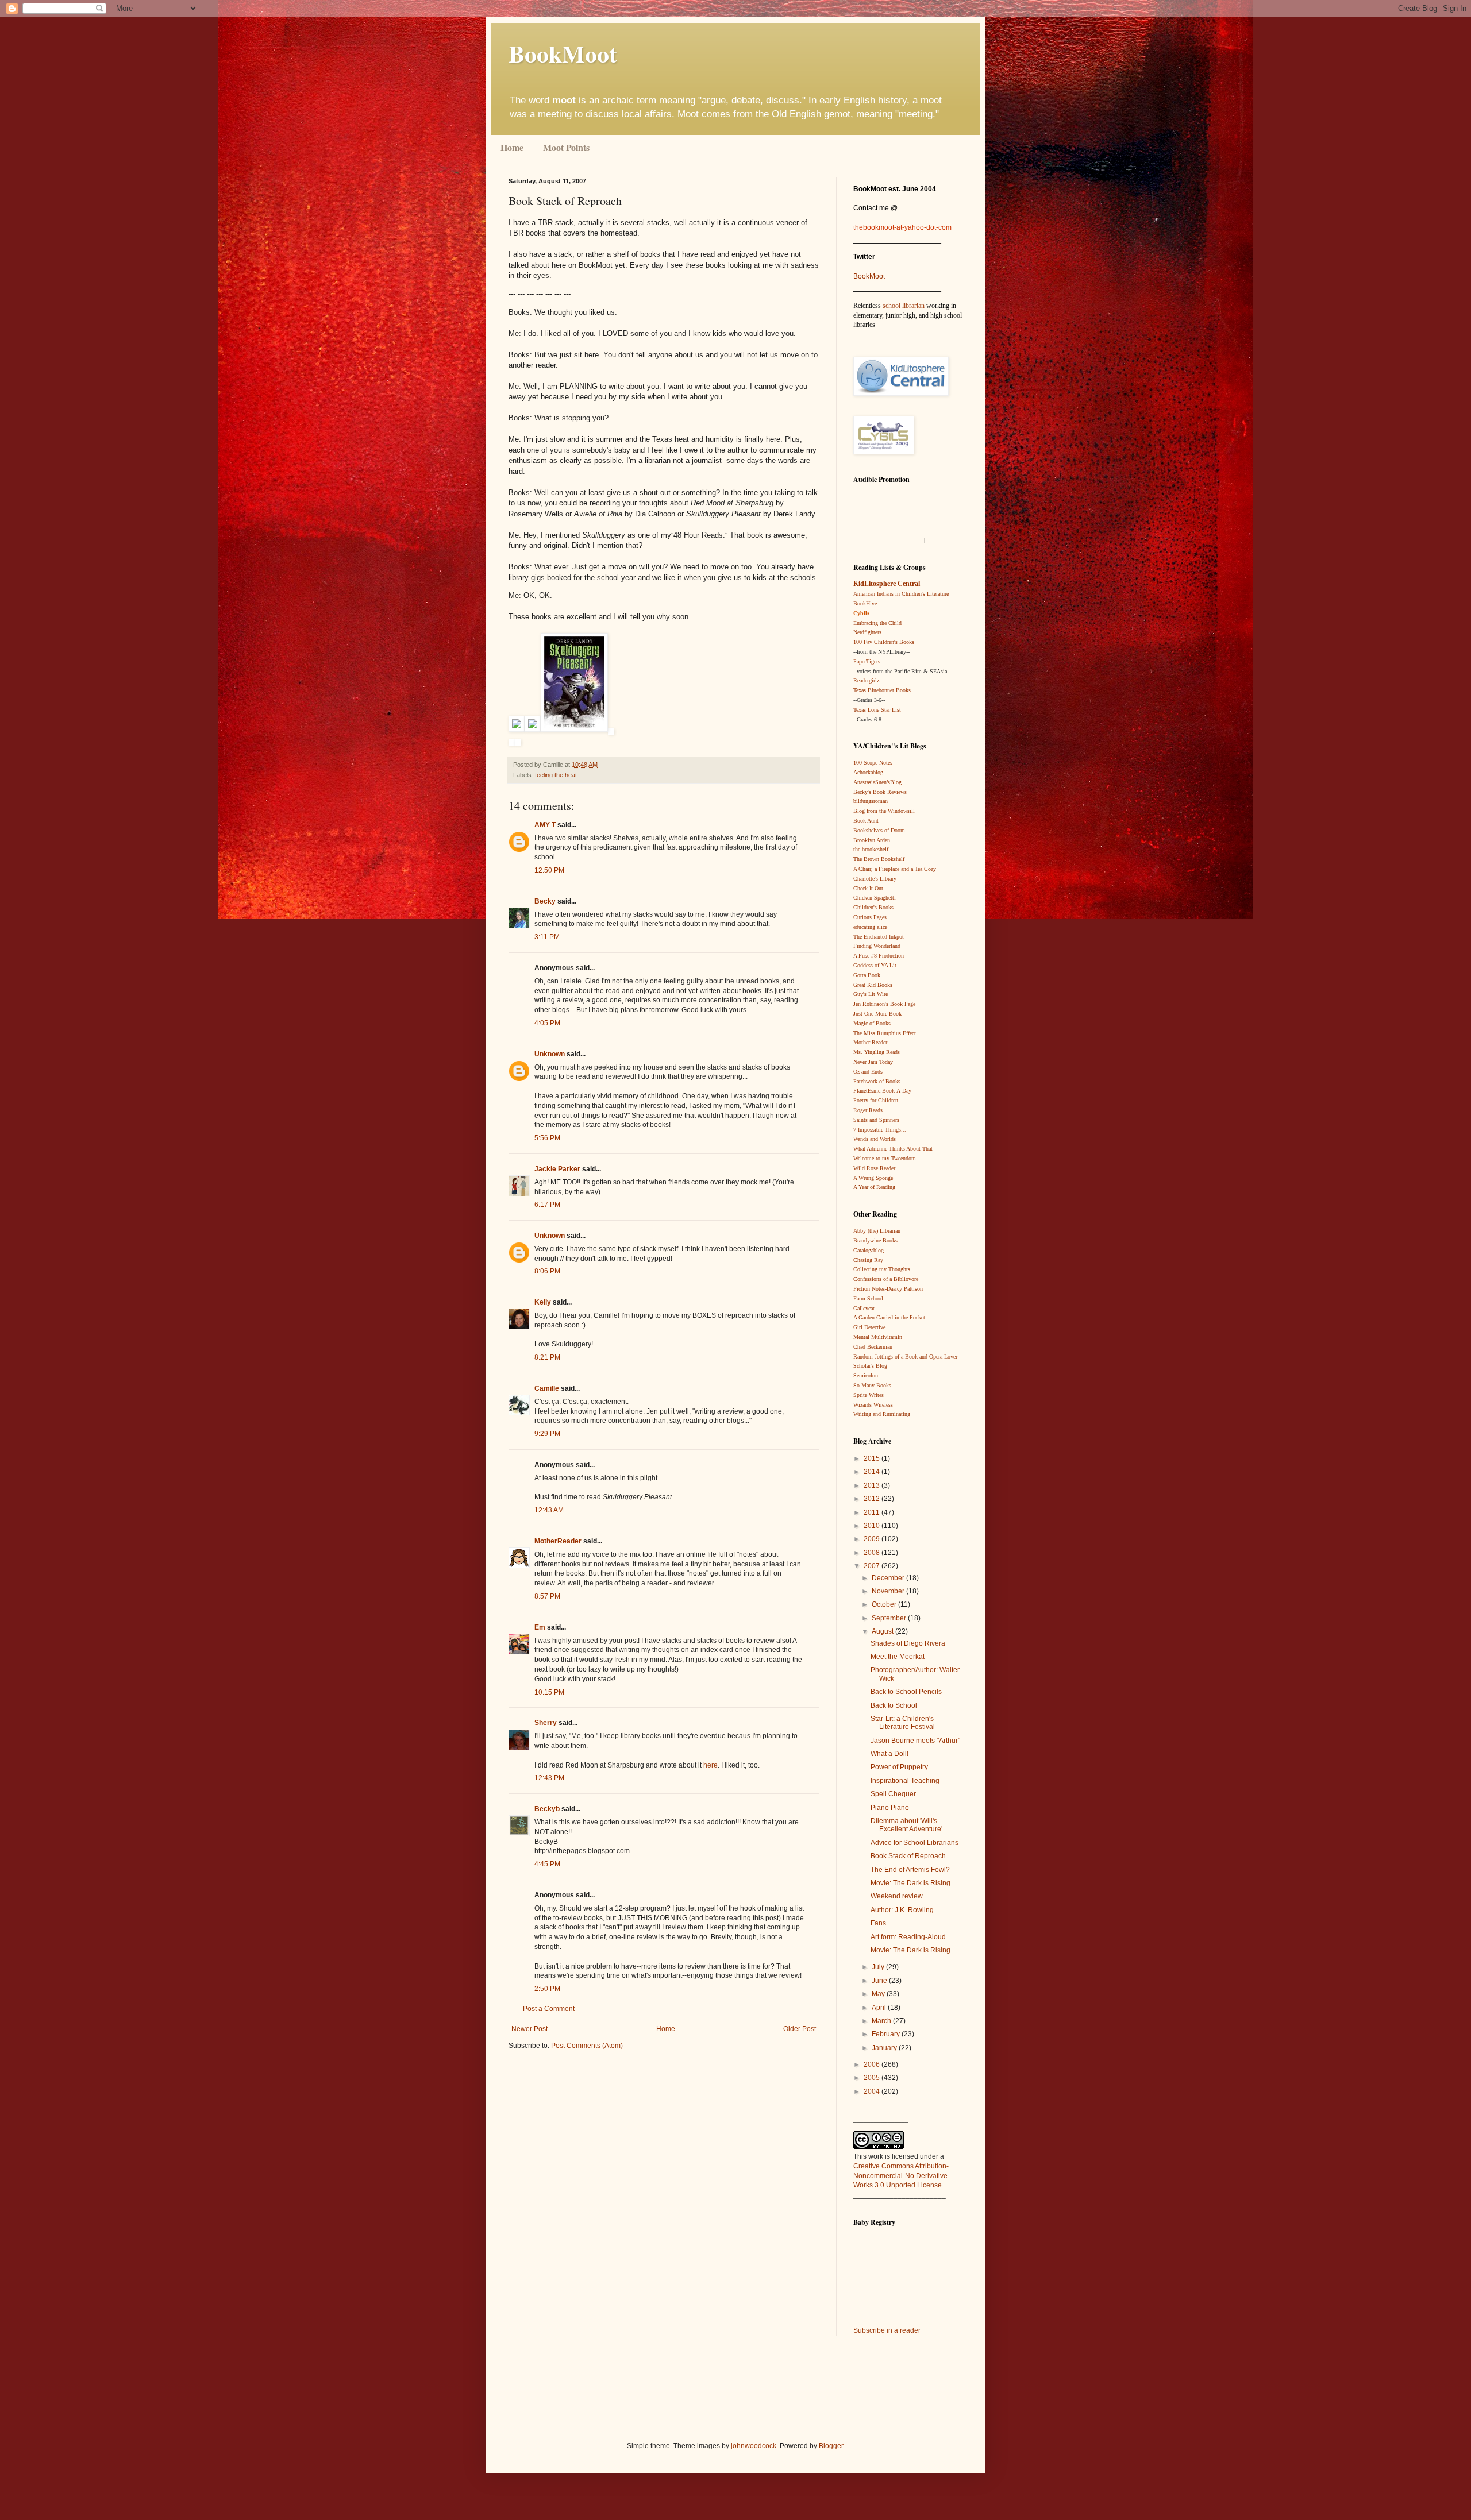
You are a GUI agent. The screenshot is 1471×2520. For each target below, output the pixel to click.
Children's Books (873, 907)
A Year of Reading (874, 1187)
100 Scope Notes (873, 763)
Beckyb (547, 1809)
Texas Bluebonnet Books (882, 690)
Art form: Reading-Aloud (908, 1937)
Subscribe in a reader (887, 2330)
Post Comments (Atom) (587, 2046)
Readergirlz (866, 680)
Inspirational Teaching (905, 1781)
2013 (873, 1485)
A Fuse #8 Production (879, 956)
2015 (873, 1458)
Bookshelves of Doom (879, 830)
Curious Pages (870, 917)
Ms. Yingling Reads (877, 1052)
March (882, 2021)
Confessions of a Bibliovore (886, 1279)
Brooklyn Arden (872, 840)
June (880, 1981)
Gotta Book (867, 975)
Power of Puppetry (899, 1767)
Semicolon (866, 1375)
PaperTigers (867, 661)
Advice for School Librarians (914, 1843)
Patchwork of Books (877, 1081)
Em (540, 1627)
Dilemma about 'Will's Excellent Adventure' (906, 1825)
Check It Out (868, 888)
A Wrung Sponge (873, 1178)
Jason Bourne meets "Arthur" (915, 1741)
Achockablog (868, 772)
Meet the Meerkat (898, 1657)
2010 (873, 1526)
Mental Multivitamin (878, 1337)
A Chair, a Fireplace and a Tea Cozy (895, 869)
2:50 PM (547, 1989)
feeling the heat (556, 775)
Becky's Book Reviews (880, 792)
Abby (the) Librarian (877, 1231)
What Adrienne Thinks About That (893, 1149)
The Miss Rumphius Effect (885, 1033)
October (885, 1604)
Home (512, 147)
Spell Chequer (893, 1794)
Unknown (550, 1054)
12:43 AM (549, 1510)
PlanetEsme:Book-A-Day (882, 1091)
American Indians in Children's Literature (901, 594)
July (879, 1967)
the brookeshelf (871, 849)
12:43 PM (549, 1778)
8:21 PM (547, 1357)
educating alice (870, 927)
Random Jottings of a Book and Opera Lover (905, 1357)
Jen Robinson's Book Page (884, 1004)
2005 (873, 2078)
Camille (547, 1388)
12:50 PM (549, 870)
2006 (873, 2064)
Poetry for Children (876, 1100)
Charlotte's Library (875, 879)
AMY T (545, 825)
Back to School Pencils (906, 1692)
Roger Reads (868, 1110)
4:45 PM (547, 1864)
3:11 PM (547, 937)
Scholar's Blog (870, 1366)
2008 (873, 1553)
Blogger (831, 2446)
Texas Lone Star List (877, 710)
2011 (873, 1512)
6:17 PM (547, 1205)
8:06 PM (547, 1271)
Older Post (800, 2029)
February (887, 2034)
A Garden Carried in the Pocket (889, 1317)
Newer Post (530, 2029)
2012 (873, 1499)
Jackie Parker (557, 1169)
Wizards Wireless (873, 1405)
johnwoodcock (754, 2446)
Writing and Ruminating (882, 1414)
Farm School (868, 1298)
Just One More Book (877, 1014)
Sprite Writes (869, 1395)
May (879, 1994)
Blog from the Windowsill (884, 811)
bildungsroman (871, 801)
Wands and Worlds (875, 1139)
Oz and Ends (868, 1072)
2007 (873, 1566)
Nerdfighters (867, 632)
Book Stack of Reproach (908, 1856)
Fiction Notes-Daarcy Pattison (888, 1289)
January (885, 2048)
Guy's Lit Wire (871, 994)
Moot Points (566, 147)
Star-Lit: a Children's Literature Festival (903, 1723)
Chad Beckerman (873, 1347)
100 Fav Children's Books (884, 642)
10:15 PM (549, 1692)
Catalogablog (869, 1250)
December (889, 1578)
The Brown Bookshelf (879, 859)
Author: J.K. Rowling (902, 1910)
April (880, 2008)
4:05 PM (547, 1023)
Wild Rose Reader (874, 1168)
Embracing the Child (877, 623)
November (889, 1591)
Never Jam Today (873, 1062)
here (711, 1765)
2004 (873, 2091)
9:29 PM (547, 1434)
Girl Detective (869, 1327)
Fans (878, 1923)
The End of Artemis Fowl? (910, 1870)
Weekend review (897, 1896)
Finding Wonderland (877, 946)
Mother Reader (870, 1042)
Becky (545, 901)
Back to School (894, 1705)
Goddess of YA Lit (875, 965)
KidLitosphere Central (887, 584)
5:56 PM (547, 1138)
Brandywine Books (875, 1240)
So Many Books (872, 1385)
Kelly (543, 1302)
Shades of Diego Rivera (908, 1643)
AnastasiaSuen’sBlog (877, 782)
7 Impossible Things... (880, 1130)
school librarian (904, 306)
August (883, 1631)
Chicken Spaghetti (875, 898)
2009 (873, 1539)
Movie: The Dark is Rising (910, 1883)
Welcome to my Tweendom (885, 1158)
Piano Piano (890, 1808)
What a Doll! (889, 1754)
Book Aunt (866, 821)
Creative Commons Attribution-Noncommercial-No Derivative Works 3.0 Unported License (901, 2176)
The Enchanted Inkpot (879, 937)
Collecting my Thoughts (882, 1269)
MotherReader (558, 1541)
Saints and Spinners (876, 1120)
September (890, 1618)
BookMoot (869, 276)
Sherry (546, 1723)
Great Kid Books (873, 985)
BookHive (865, 603)
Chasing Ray (868, 1260)
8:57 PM (547, 1596)
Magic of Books (872, 1023)
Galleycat (864, 1308)
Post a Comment (549, 2009)
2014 (873, 1472)
